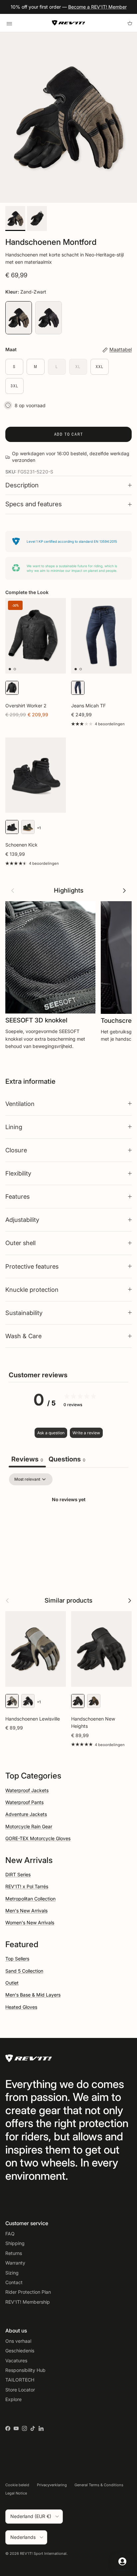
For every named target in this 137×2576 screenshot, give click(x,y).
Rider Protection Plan (28, 2292)
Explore (13, 2399)
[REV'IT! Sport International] (68, 23)
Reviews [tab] (27, 1459)
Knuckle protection (32, 1289)
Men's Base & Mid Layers (33, 1995)
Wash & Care (23, 1336)
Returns (14, 2253)
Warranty (15, 2263)
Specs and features (34, 504)
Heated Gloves (21, 2007)
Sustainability (24, 1313)
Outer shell (20, 1243)
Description (22, 485)
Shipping (15, 2243)
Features (17, 1196)
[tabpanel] (68, 1522)
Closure (16, 1150)
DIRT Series (18, 1874)
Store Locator (20, 2390)
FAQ (10, 2234)
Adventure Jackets (26, 1814)
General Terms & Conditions (99, 2485)
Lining (14, 1127)
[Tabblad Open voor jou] (122, 2561)
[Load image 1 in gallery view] (68, 117)
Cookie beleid (17, 2485)
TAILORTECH (20, 2380)
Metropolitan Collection (30, 1899)
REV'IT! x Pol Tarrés (27, 1886)
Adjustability (22, 1220)
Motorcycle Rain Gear (29, 1826)
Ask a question (51, 1433)
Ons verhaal (18, 2341)
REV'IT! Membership (28, 2302)
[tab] (67, 1460)
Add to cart (69, 434)
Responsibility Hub (25, 2370)
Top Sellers (17, 1959)
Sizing (12, 2273)
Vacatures (16, 2360)
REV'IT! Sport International (43, 2553)
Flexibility (18, 1173)
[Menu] (9, 23)
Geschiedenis (20, 2351)
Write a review (86, 1433)
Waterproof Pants (24, 1802)
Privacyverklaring (52, 2485)
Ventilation (20, 1104)
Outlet (12, 1983)
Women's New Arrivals (30, 1922)
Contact (14, 2282)
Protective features (32, 1266)
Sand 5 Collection (24, 1971)
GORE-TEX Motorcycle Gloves (38, 1838)
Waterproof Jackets (27, 1790)
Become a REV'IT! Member (97, 7)
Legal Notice (16, 2493)
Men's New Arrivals (26, 1911)
